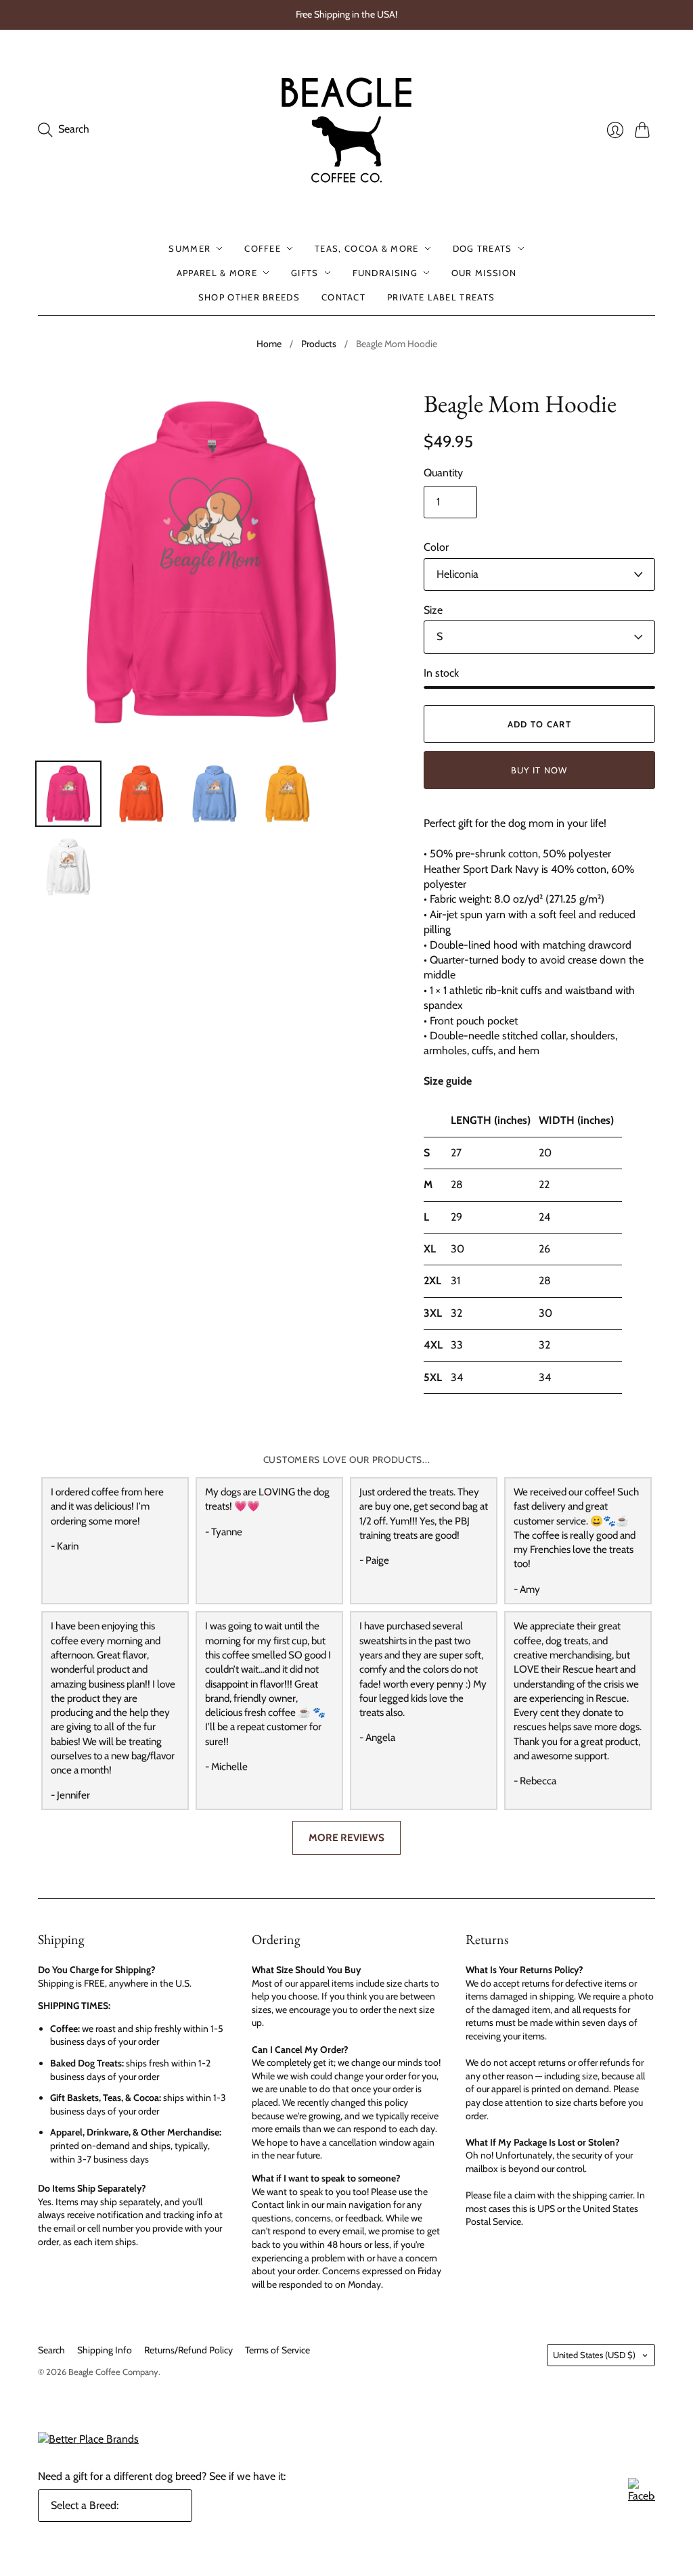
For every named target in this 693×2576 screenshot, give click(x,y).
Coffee (263, 248)
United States (594, 2355)
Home (269, 344)
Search (51, 2350)
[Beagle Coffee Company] (346, 130)
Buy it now (539, 770)
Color (436, 547)
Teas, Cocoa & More (366, 248)
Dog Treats (483, 248)
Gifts (305, 273)
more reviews (346, 1837)
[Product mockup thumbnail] (68, 794)
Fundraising (385, 273)
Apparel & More (217, 273)
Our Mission (484, 273)
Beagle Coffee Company (113, 2372)
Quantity (443, 473)
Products (319, 344)
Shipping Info (105, 2350)
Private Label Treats (441, 297)
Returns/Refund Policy (188, 2350)
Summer (189, 248)
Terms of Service (277, 2350)
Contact (343, 297)
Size (433, 610)
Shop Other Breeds (249, 297)
